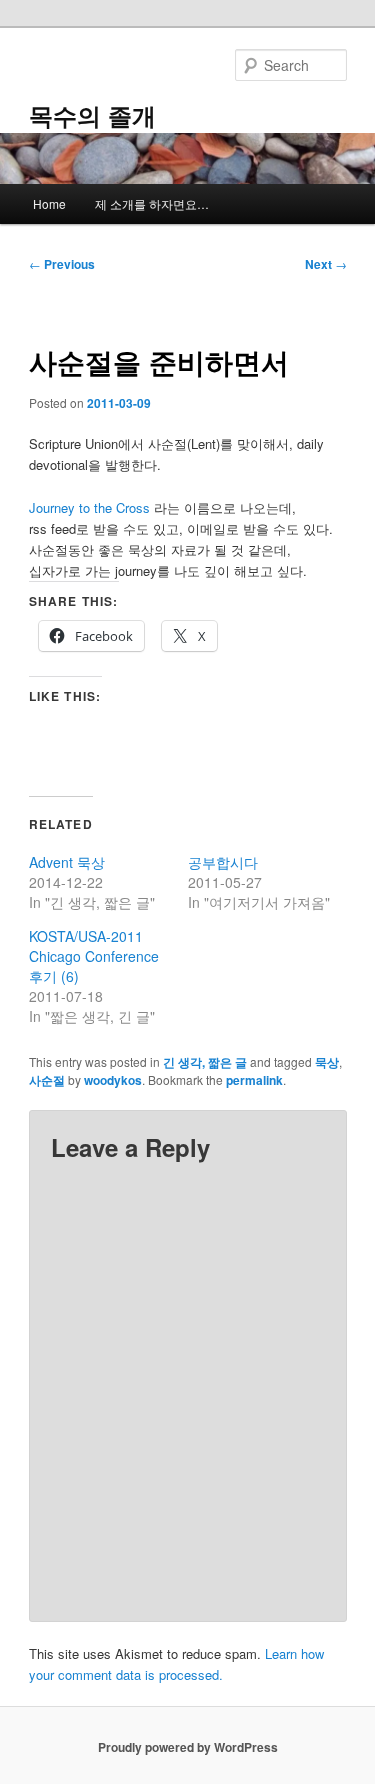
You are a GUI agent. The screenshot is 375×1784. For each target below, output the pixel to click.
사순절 (47, 1080)
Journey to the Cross (89, 507)
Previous (62, 264)
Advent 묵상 (67, 862)
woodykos (113, 1080)
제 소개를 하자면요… (152, 203)
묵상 (327, 1062)
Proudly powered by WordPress (188, 1747)
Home (49, 203)
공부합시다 (223, 862)
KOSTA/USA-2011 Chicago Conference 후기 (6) (94, 956)
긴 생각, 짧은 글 (205, 1062)
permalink (254, 1080)
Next (326, 264)
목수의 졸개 (92, 115)
